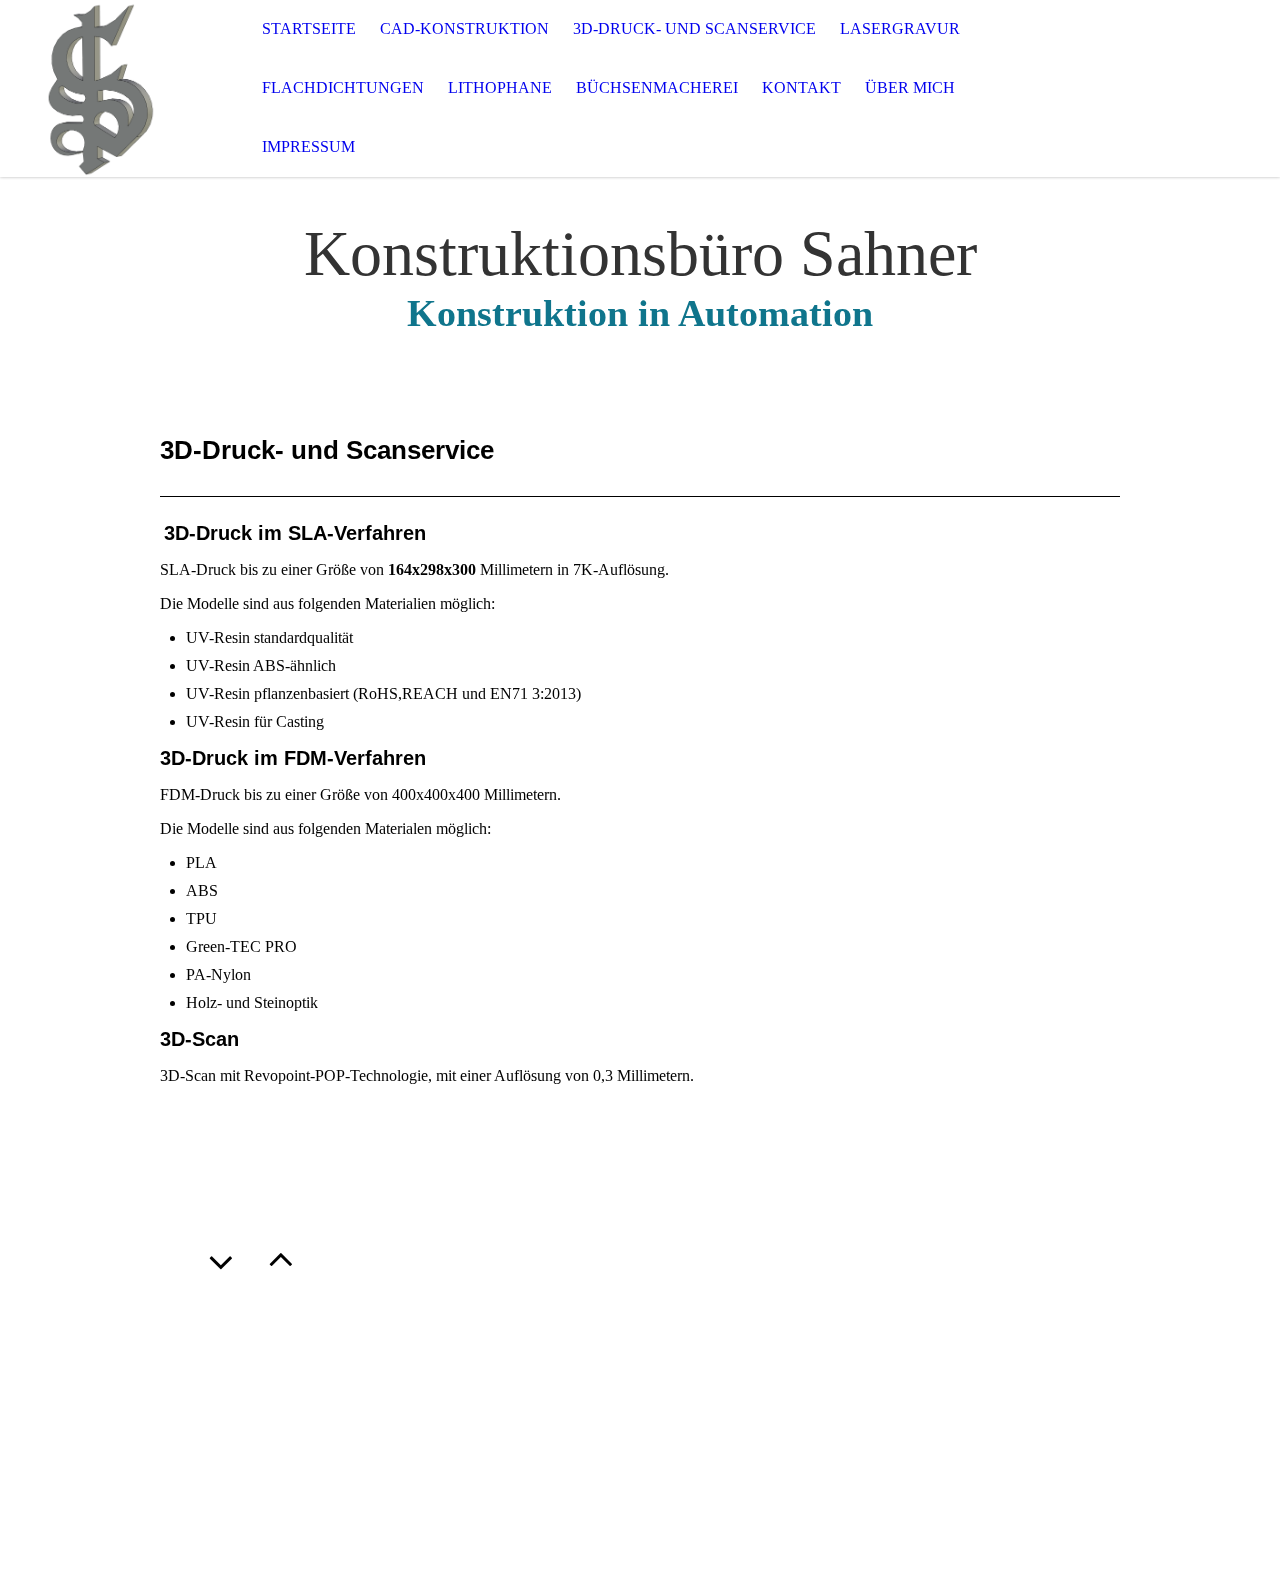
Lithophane (500, 87)
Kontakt (801, 87)
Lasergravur (900, 28)
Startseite (309, 28)
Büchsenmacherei (657, 87)
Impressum (308, 146)
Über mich (910, 87)
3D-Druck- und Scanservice (694, 28)
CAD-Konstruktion (464, 28)
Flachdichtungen (343, 87)
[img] (100, 88)
